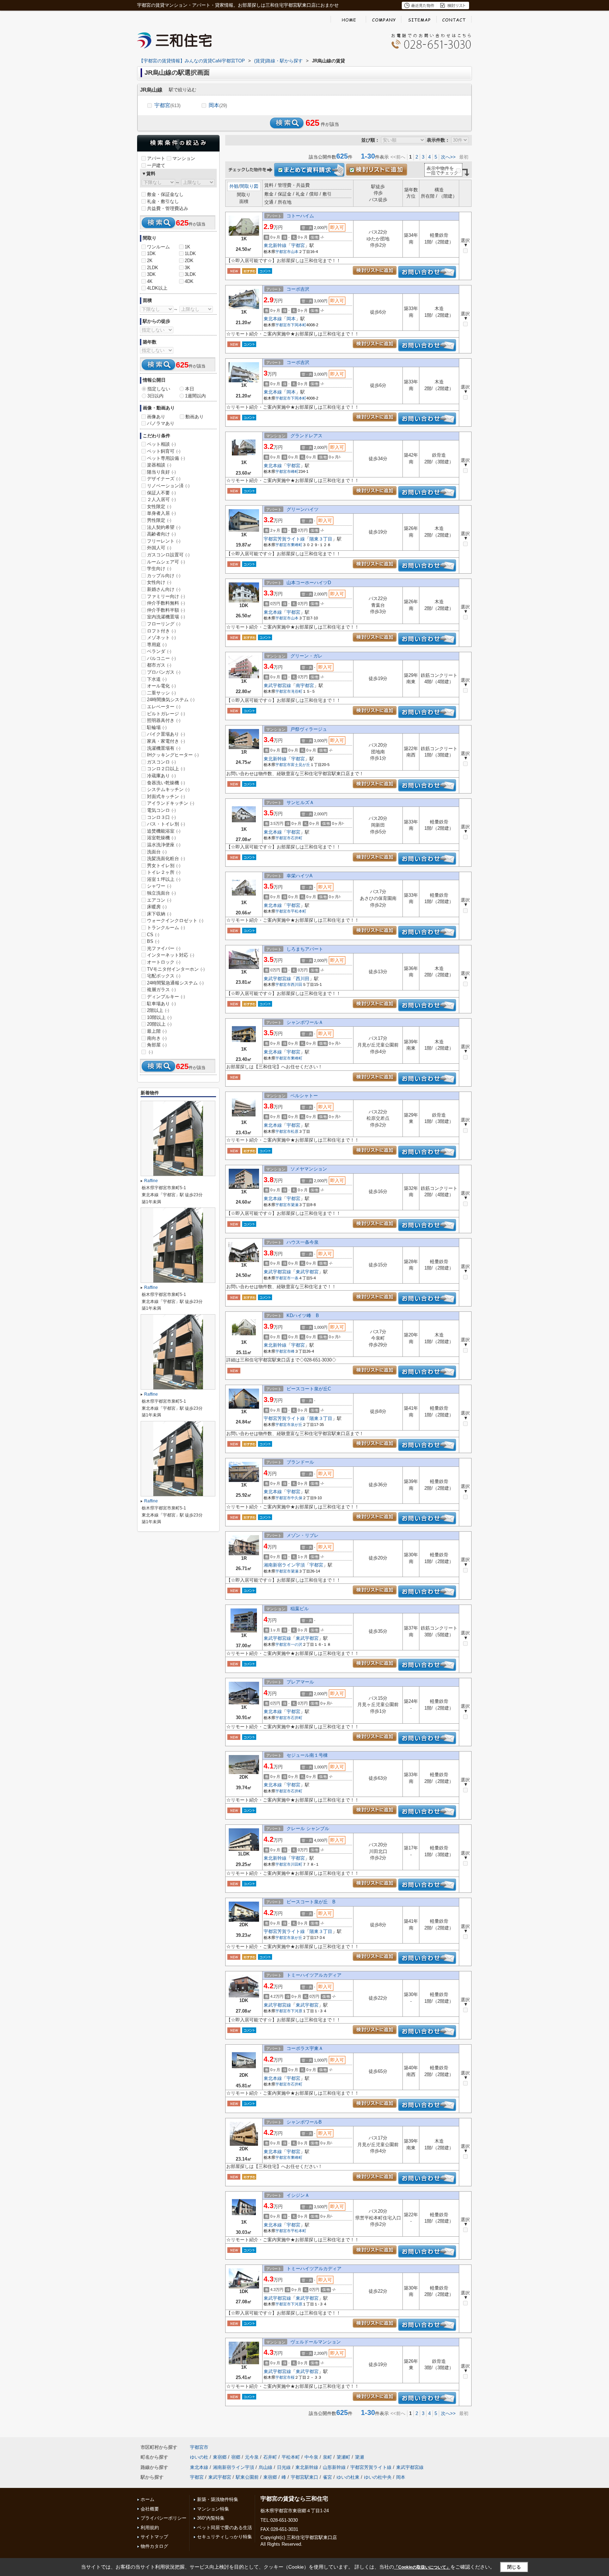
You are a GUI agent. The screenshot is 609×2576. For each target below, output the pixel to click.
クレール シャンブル (308, 1828)
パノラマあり (161, 423)
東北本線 (273, 319)
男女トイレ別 (164, 866)
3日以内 (155, 396)
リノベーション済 (168, 486)
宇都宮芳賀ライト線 (284, 539)
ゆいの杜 (199, 2457)
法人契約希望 (164, 527)
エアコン (159, 900)
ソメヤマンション (309, 1169)
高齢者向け (161, 534)
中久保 (297, 1498)
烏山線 (266, 2467)
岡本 (218, 105)
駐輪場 (157, 727)
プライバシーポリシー (164, 2518)
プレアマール (300, 1682)
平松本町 (299, 911)
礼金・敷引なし (163, 201)
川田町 (297, 1864)
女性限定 (159, 506)
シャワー (159, 886)
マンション (184, 158)
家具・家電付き (166, 741)
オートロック (164, 962)
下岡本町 (299, 325)
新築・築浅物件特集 (218, 2499)
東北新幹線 (275, 245)
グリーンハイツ (303, 509)
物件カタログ (154, 2546)
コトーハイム (300, 216)
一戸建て (156, 165)
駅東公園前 (247, 2477)
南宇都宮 (305, 685)
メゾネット (161, 638)
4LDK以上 (157, 288)
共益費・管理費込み (168, 208)
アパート (156, 158)
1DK (151, 254)
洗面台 (157, 852)
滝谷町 (297, 691)
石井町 (297, 838)
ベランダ (159, 651)
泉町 (327, 2457)
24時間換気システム (171, 700)
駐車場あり (161, 1004)
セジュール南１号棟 (307, 1755)
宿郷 (236, 2457)
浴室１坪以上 (164, 879)
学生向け (159, 569)
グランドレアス (306, 436)
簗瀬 (295, 1205)
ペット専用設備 (166, 458)
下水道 (157, 679)
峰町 (295, 471)
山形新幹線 (334, 2467)
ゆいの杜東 (348, 2477)
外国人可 (159, 548)
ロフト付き (161, 631)
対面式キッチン (166, 796)
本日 (190, 389)
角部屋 (157, 1045)
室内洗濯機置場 (166, 617)
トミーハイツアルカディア (314, 1975)
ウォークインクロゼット (175, 921)
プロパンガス (164, 672)
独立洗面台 (161, 893)
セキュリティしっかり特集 (224, 2537)
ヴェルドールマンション (316, 2342)
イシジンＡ (298, 2195)
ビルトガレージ (166, 714)
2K (150, 261)
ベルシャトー (304, 1096)
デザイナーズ (164, 479)
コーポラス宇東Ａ (305, 2048)
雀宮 (327, 2477)
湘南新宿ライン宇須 (284, 1565)
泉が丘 (297, 1425)
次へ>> (448, 157)
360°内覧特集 (211, 2518)
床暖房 (157, 907)
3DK (151, 274)
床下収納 (159, 914)
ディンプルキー (166, 997)
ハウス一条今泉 (303, 1242)
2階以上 (158, 1010)
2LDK (153, 268)
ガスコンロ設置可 (168, 555)
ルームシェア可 (166, 562)
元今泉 (252, 2457)
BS (153, 941)
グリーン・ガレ (306, 656)
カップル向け (164, 576)
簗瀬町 (343, 2457)
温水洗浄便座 (164, 845)
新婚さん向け (164, 589)
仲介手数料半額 (166, 610)
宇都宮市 (283, 252)
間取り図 (249, 186)
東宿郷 (220, 2457)
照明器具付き (164, 720)
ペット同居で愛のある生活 (224, 2528)
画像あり (156, 417)
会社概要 (150, 2509)
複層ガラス (161, 990)
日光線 (284, 2467)
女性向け (159, 582)
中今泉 (311, 2457)
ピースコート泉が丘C (309, 1389)
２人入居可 (161, 499)
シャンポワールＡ (305, 1022)
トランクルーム (166, 928)
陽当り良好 (161, 472)
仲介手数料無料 (166, 603)
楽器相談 (159, 465)
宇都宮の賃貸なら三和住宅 (294, 2499)
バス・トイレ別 (166, 824)
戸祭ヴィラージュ (309, 729)
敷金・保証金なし (165, 194)
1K (187, 247)
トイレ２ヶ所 (164, 872)
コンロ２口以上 (166, 769)
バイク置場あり (166, 734)
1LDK (190, 254)
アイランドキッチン (171, 803)
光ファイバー (164, 948)
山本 (295, 252)
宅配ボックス (164, 976)
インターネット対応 (171, 955)
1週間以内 (195, 396)
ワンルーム (158, 247)
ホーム (147, 2499)
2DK (189, 261)
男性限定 (159, 520)
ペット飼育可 (164, 451)
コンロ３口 (161, 817)
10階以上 (159, 1017)
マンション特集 (213, 2509)
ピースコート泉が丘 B (311, 1902)
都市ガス (159, 665)
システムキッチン (168, 789)
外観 (234, 186)
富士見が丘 (300, 765)
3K (187, 268)
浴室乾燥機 (161, 838)
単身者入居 (161, 513)
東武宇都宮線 (277, 685)
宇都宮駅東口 (304, 2477)
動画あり (195, 417)
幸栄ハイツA (300, 876)
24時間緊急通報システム (175, 983)
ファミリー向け (166, 596)
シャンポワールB (304, 2122)
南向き (157, 1038)
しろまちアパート (305, 949)
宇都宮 (167, 105)
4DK (189, 281)
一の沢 (297, 1644)
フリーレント (164, 541)
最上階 (157, 1031)
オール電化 (161, 686)
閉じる (514, 2567)
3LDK (190, 274)
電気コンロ (161, 810)
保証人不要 (161, 493)
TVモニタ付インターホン (176, 969)
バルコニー (161, 658)
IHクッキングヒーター (173, 755)
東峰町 (297, 545)
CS (153, 935)
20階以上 (159, 1024)
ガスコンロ (161, 762)
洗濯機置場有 (164, 748)
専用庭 (157, 645)
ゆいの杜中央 (378, 2477)
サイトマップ (154, 2537)
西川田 (303, 979)
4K (150, 281)
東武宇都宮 (307, 1272)
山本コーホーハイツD (309, 583)
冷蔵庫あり (161, 776)
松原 (295, 1131)
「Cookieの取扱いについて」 (422, 2567)
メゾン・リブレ (303, 1535)
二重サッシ (161, 693)
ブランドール (300, 1462)
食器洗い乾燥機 (166, 783)
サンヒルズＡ (300, 802)
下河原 (297, 2011)
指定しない (159, 389)
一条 (295, 1278)
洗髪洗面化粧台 (166, 858)
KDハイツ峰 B (303, 1315)
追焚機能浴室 (164, 831)
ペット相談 (161, 444)
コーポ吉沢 (298, 289)
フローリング (164, 624)
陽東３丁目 (321, 539)
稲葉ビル (300, 1609)
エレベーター (164, 707)
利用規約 (150, 2528)
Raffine (151, 1181)
